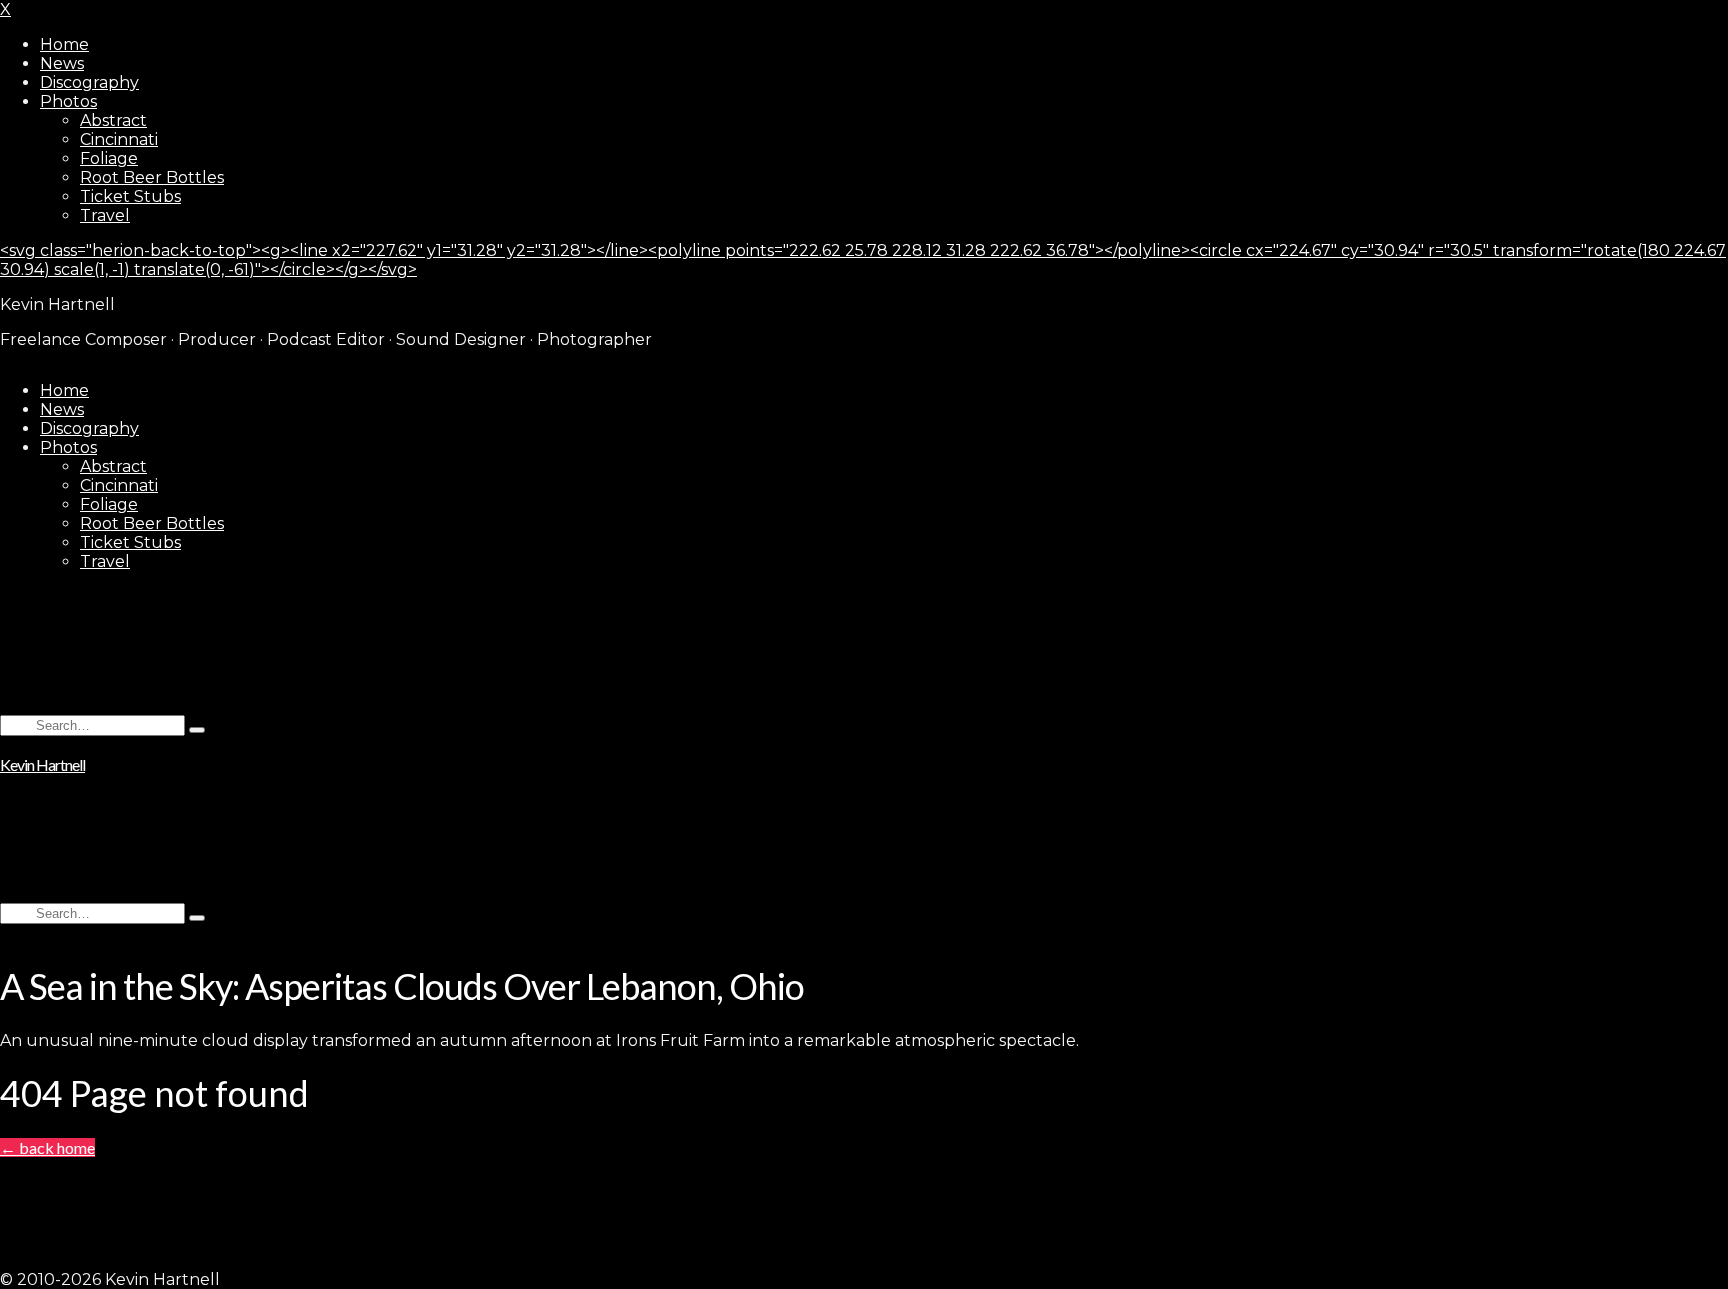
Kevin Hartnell (42, 764)
